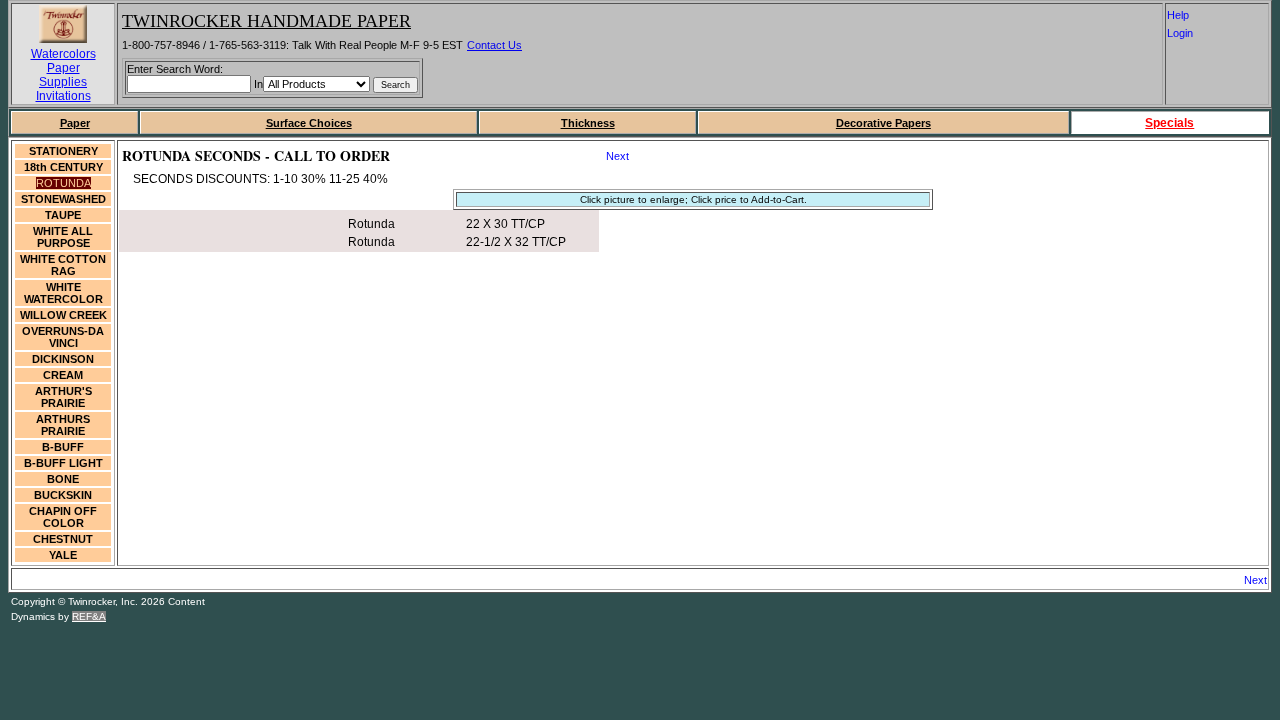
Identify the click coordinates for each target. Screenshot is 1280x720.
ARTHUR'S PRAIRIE (63, 397)
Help (1188, 15)
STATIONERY (63, 151)
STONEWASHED (63, 199)
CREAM (63, 375)
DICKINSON (63, 359)
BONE (63, 479)
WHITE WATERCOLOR (63, 293)
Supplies (63, 82)
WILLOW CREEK (63, 315)
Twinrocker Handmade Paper (266, 21)
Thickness (588, 123)
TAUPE (63, 215)
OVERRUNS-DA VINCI (63, 337)
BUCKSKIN (63, 495)
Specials (1169, 123)
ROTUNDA (63, 183)
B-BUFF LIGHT (63, 463)
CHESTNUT (63, 539)
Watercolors (63, 54)
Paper (63, 68)
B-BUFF (63, 447)
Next (617, 156)
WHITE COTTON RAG (63, 265)
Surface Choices (309, 123)
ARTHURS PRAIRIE (63, 425)
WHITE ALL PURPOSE (63, 237)
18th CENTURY (63, 167)
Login (1187, 33)
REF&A (89, 616)
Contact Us (494, 45)
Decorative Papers (883, 123)
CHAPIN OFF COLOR (63, 517)
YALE (63, 555)
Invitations (63, 96)
